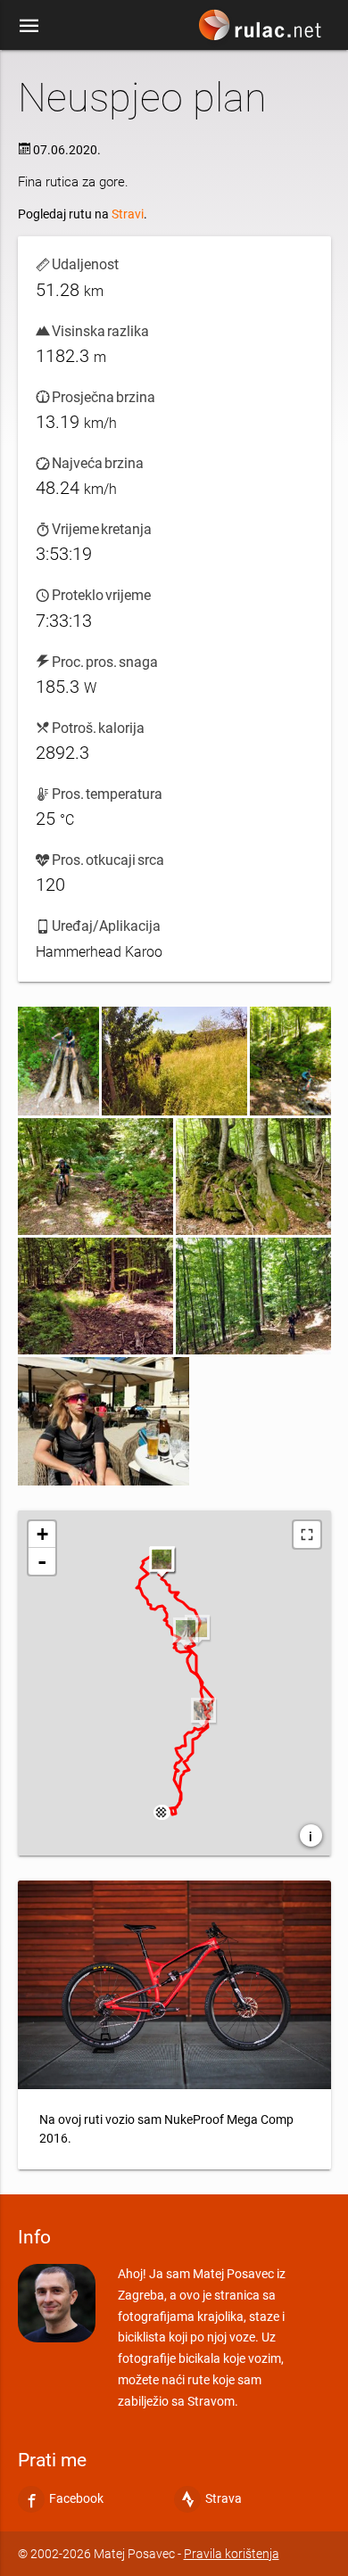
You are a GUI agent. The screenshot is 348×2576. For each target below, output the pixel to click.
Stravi (128, 214)
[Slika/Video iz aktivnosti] (58, 1061)
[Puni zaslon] (307, 1535)
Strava (224, 2498)
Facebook (76, 2498)
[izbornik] (29, 25)
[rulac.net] (262, 29)
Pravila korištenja (232, 2554)
